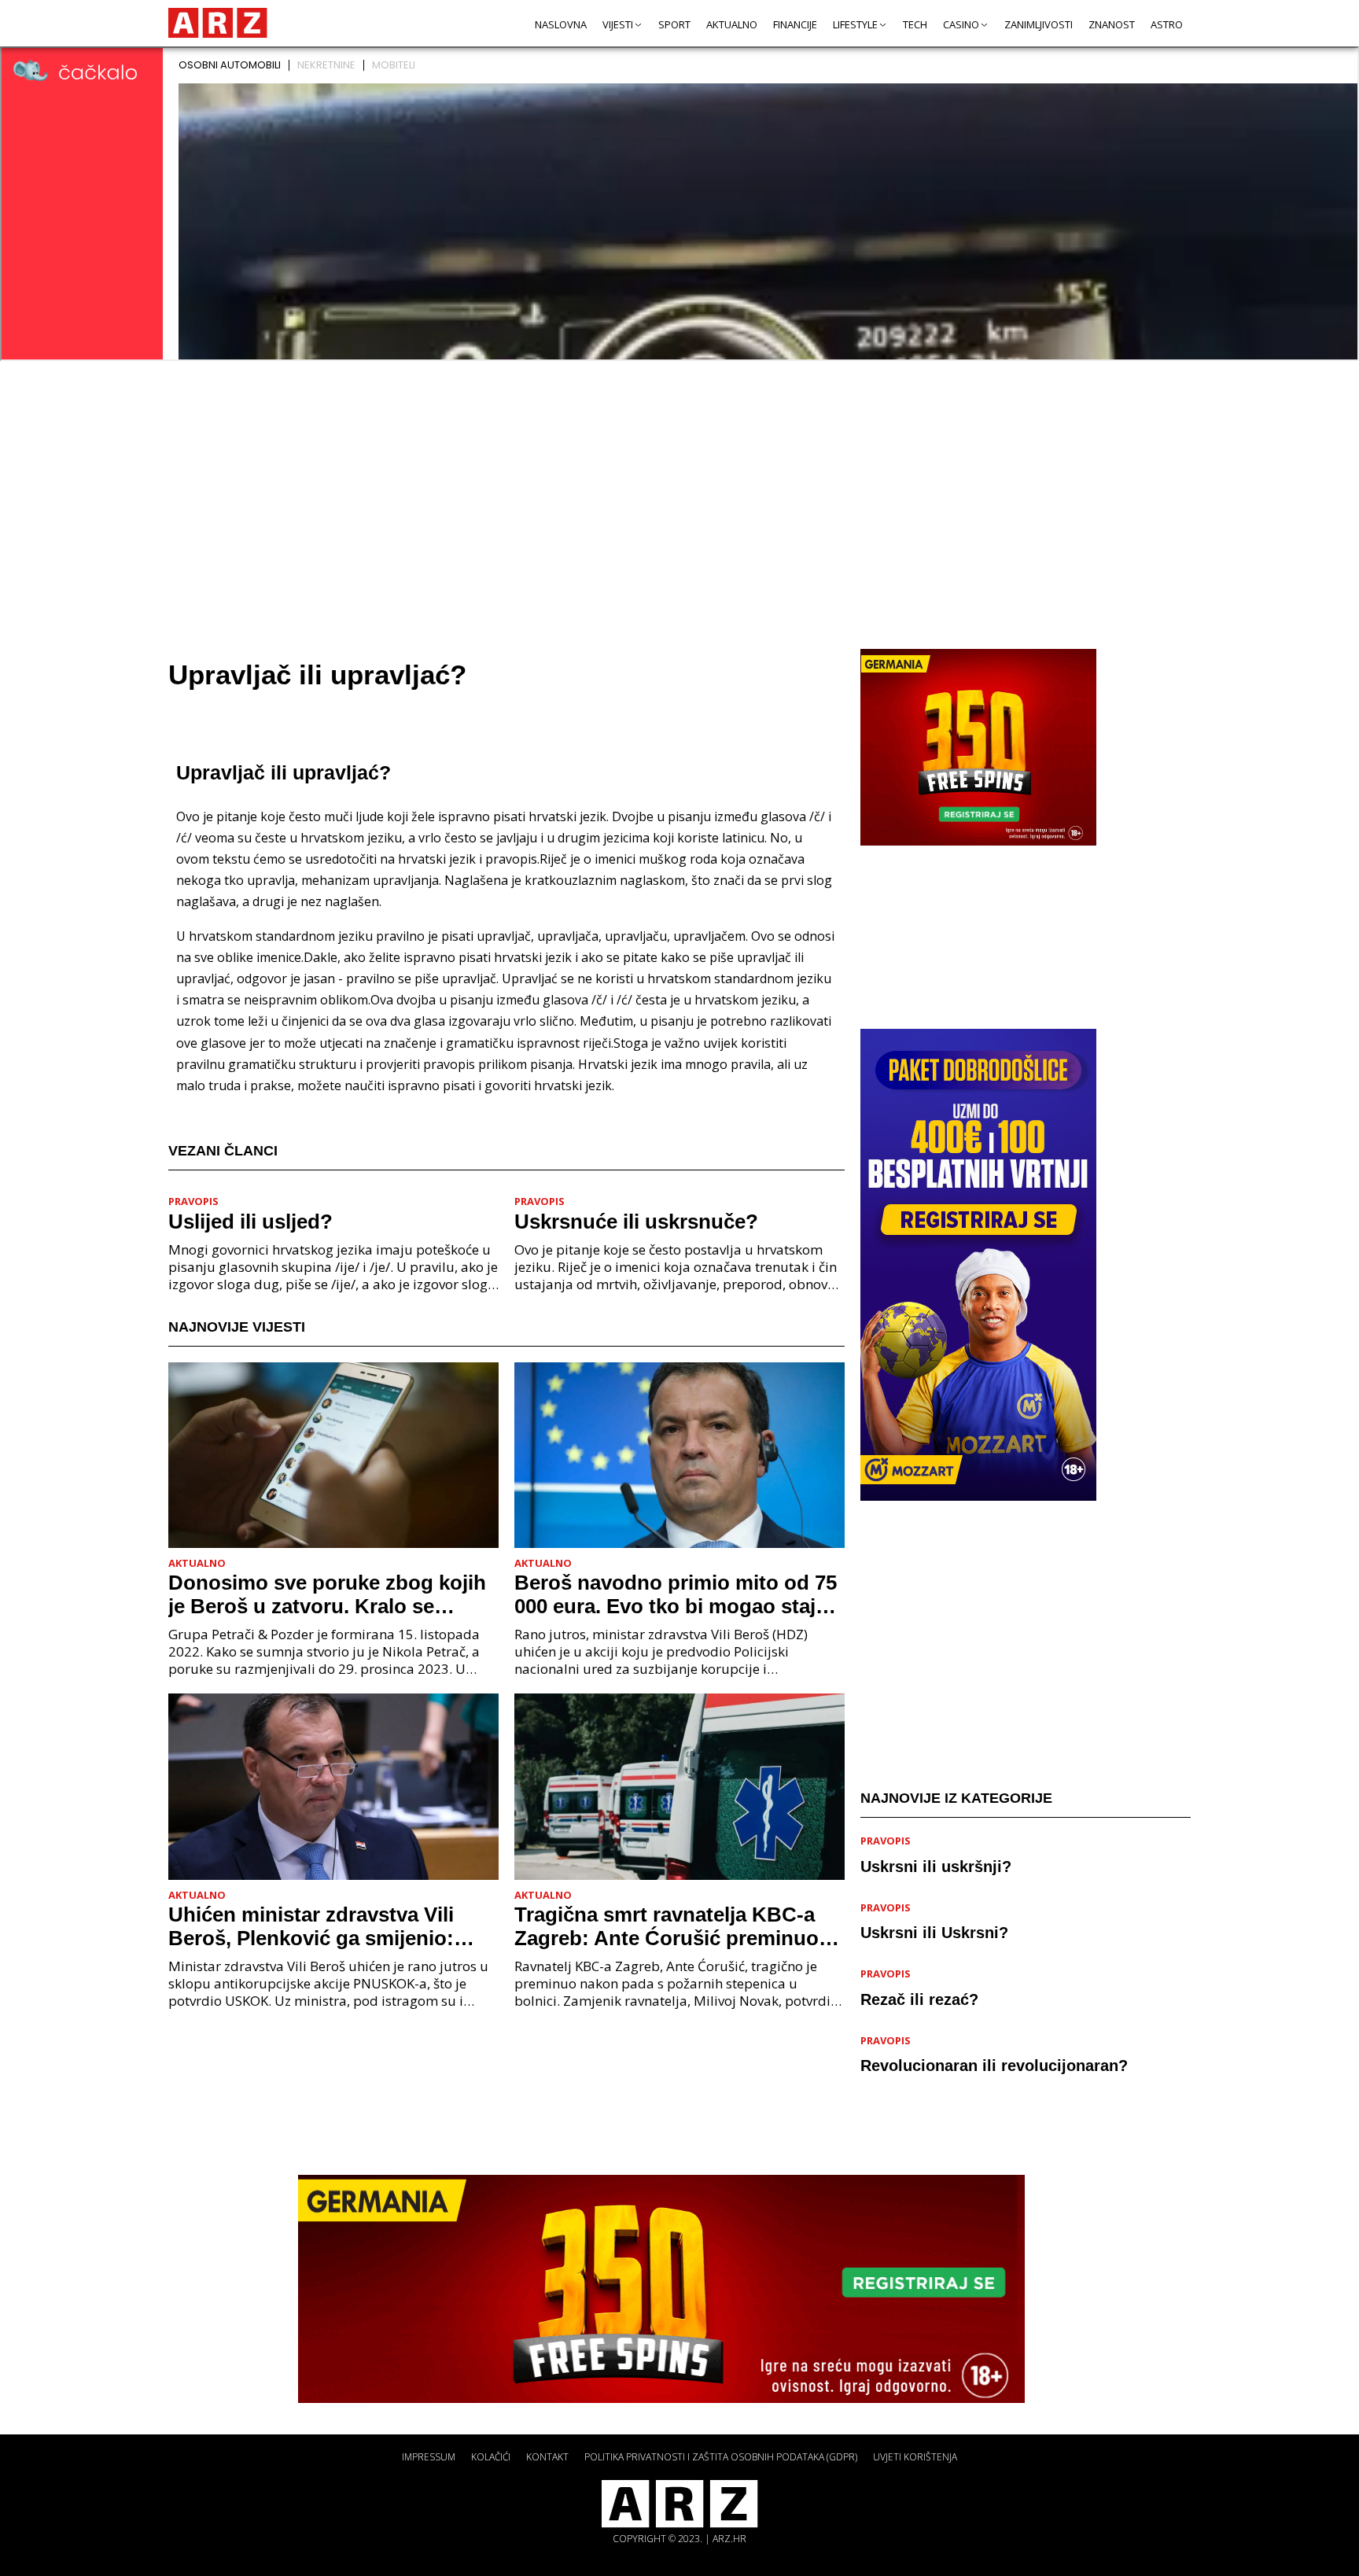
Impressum (429, 2457)
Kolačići (491, 2457)
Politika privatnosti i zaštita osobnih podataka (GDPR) (721, 2457)
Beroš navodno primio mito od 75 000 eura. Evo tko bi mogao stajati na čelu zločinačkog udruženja (677, 1594)
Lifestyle (855, 24)
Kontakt (547, 2457)
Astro (1167, 24)
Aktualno (732, 24)
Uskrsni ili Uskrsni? (934, 1933)
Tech (915, 24)
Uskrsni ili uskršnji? (936, 1866)
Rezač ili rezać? (919, 1999)
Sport (674, 24)
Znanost (1112, 24)
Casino (961, 24)
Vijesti (618, 24)
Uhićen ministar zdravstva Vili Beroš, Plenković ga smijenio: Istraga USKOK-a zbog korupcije (324, 1926)
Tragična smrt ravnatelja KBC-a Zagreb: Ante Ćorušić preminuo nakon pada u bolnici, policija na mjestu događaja (670, 1926)
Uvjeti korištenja (915, 2457)
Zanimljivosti (1039, 24)
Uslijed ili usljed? (250, 1222)
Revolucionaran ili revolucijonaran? (994, 2066)
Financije (795, 24)
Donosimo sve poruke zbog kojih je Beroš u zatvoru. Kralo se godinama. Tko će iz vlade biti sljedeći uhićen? (327, 1594)
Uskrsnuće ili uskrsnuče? (636, 1222)
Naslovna (561, 24)
